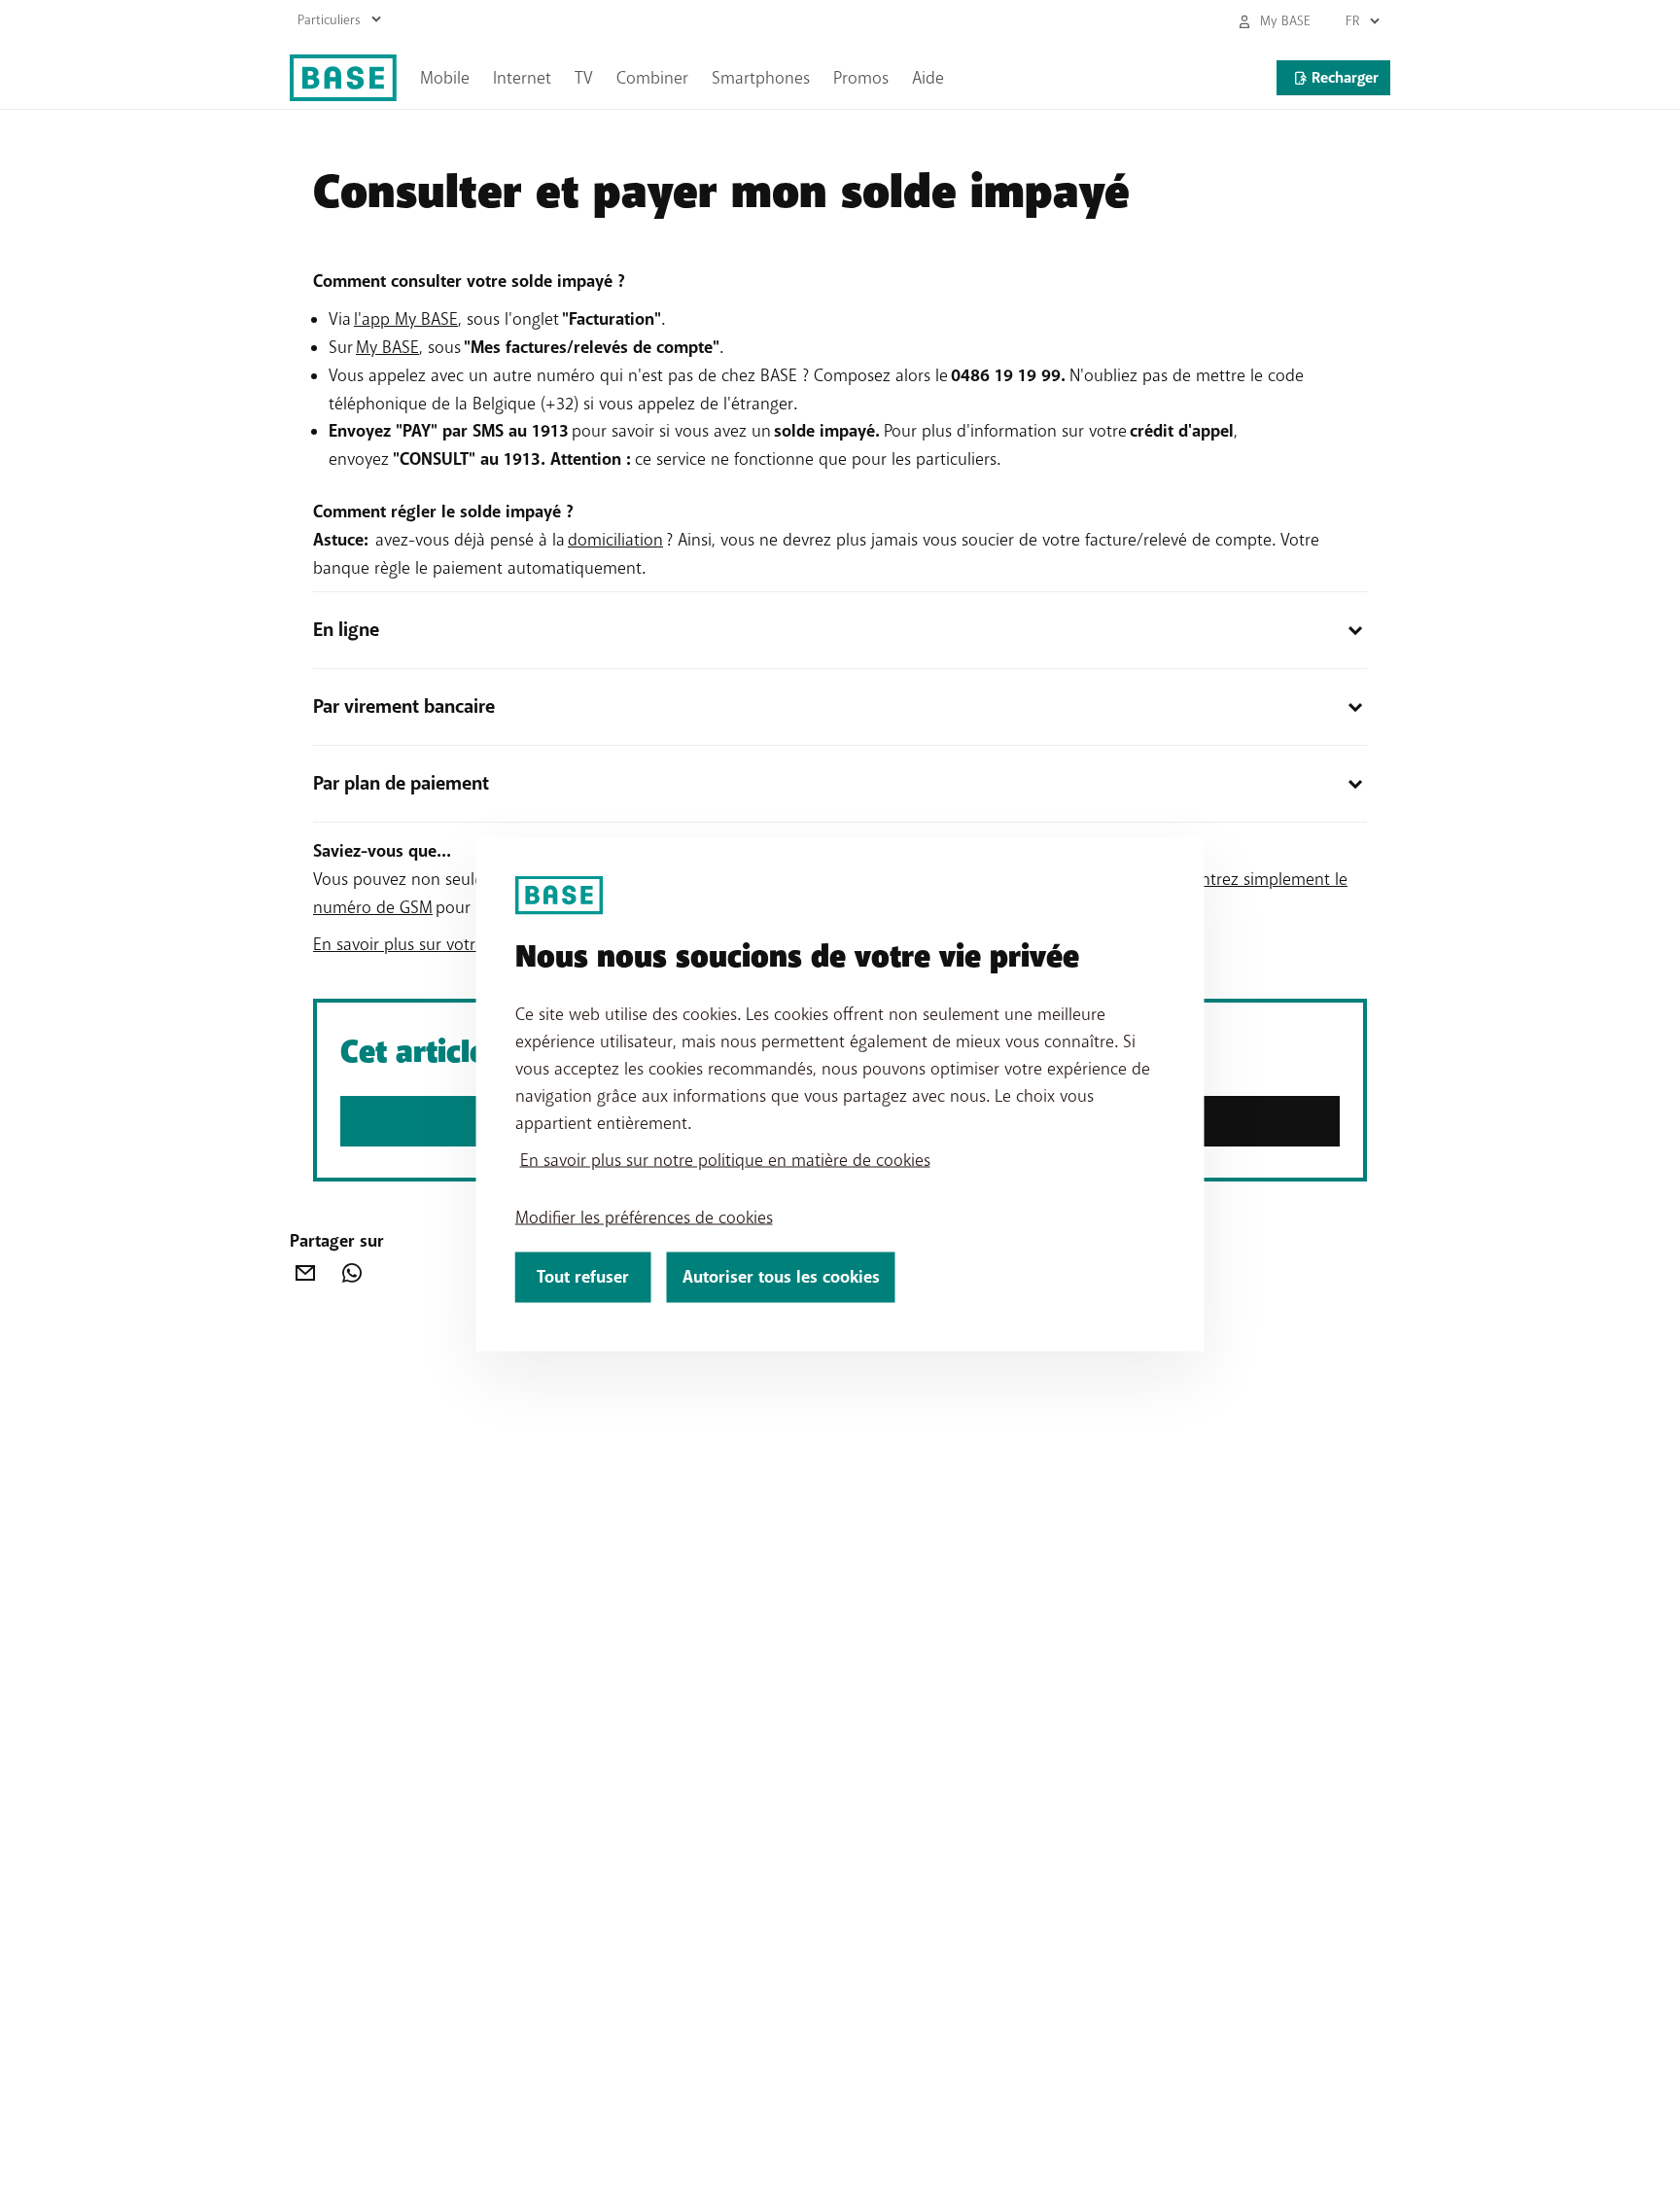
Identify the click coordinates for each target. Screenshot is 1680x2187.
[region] (840, 1093)
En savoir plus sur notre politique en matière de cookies (725, 1159)
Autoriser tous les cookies (781, 1276)
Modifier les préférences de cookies (644, 1217)
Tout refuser (583, 1276)
